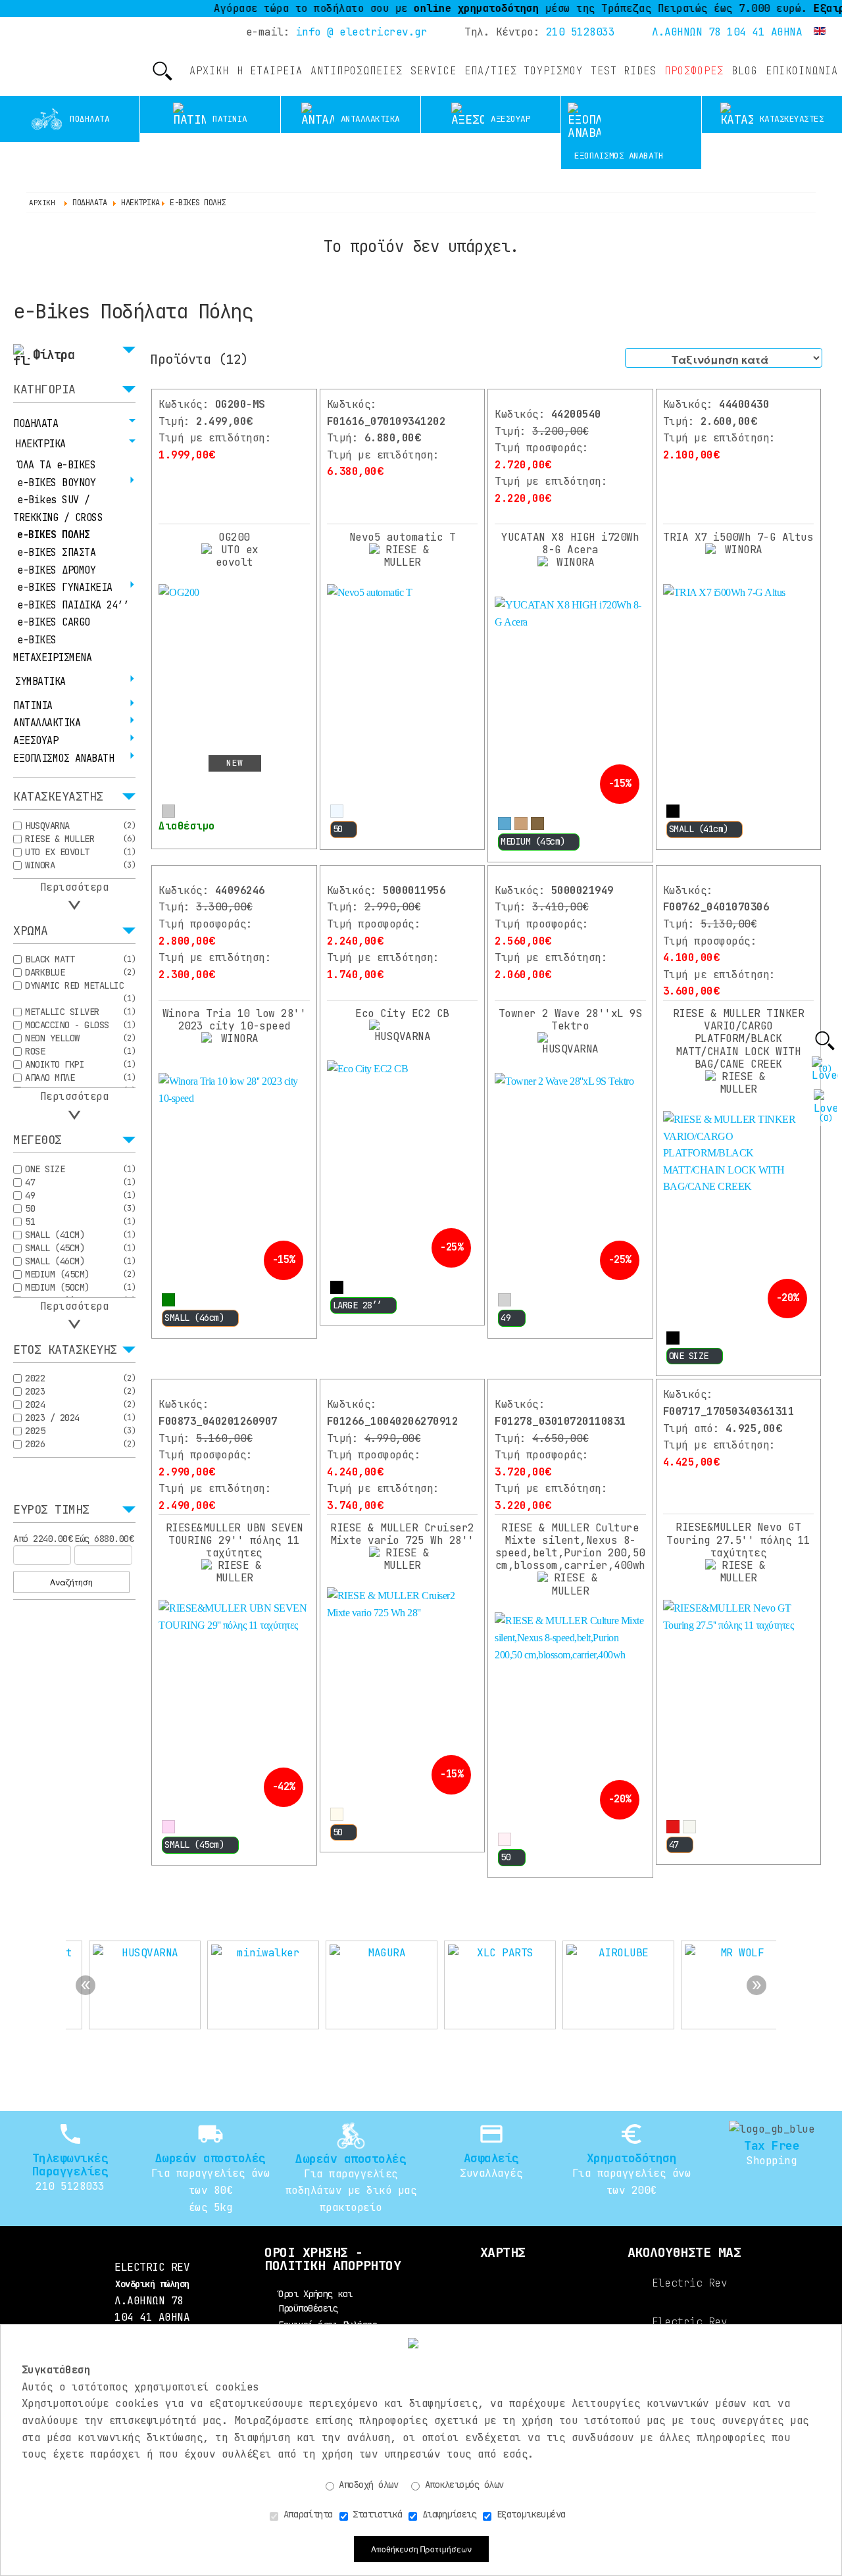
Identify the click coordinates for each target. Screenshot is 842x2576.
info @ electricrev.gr (362, 32)
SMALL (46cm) (194, 1318)
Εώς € (104, 1539)
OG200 (234, 537)
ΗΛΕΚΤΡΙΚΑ (40, 444)
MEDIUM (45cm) (533, 841)
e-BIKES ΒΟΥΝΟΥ (56, 483)
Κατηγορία (44, 390)
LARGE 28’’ (358, 1305)
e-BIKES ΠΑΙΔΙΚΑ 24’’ (73, 605)
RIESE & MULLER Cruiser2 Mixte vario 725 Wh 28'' (402, 1534)
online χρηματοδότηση (435, 8)
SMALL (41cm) (699, 829)
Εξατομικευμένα (529, 2514)
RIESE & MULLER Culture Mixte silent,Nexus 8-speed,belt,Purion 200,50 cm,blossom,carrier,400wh (570, 1547)
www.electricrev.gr (40, 59)
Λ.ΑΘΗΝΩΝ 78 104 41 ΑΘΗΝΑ (727, 32)
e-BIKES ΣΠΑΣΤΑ (56, 553)
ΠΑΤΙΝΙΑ (33, 706)
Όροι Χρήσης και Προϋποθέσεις (315, 2301)
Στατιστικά (375, 2514)
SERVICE (433, 71)
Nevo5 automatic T (403, 537)
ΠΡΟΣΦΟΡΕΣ (694, 71)
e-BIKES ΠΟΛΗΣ (54, 535)
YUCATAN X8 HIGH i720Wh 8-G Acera (570, 543)
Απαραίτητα (306, 2514)
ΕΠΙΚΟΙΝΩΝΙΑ (802, 71)
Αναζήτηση (71, 1582)
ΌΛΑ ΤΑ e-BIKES (56, 465)
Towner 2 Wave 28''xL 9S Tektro (571, 1020)
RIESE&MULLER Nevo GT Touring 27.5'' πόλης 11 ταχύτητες (738, 1540)
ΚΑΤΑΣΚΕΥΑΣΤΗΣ (58, 797)
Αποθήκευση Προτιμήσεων (421, 2549)
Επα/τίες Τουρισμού (524, 71)
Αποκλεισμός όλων (462, 2485)
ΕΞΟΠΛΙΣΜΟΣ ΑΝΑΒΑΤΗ (63, 758)
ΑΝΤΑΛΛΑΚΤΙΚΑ (47, 723)
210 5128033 (581, 32)
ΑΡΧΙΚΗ (209, 71)
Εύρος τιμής (51, 1510)
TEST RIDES (624, 71)
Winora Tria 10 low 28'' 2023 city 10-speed (235, 1020)
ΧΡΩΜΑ (31, 931)
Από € (43, 1539)
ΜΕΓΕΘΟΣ (37, 1141)
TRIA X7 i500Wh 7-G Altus (738, 537)
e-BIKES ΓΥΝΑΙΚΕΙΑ (65, 587)
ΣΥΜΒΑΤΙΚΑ (40, 681)
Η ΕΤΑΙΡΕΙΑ (270, 71)
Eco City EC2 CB (402, 1013)
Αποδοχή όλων (366, 2485)
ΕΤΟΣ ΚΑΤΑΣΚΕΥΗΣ (65, 1350)
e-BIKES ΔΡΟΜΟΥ (56, 570)
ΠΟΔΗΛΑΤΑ (36, 424)
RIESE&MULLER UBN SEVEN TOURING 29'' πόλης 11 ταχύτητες (235, 1540)
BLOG (745, 71)
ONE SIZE (689, 1356)
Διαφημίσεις (447, 2514)
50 (338, 829)
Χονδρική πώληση (152, 2284)
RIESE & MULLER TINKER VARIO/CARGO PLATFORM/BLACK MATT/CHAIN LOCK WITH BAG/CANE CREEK (739, 1039)
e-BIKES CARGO (54, 622)
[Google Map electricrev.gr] (503, 2313)
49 (506, 1318)
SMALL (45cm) (194, 1845)
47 (674, 1845)
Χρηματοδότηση (632, 2158)
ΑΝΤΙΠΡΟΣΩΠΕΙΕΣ (357, 71)
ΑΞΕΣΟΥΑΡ (36, 741)
